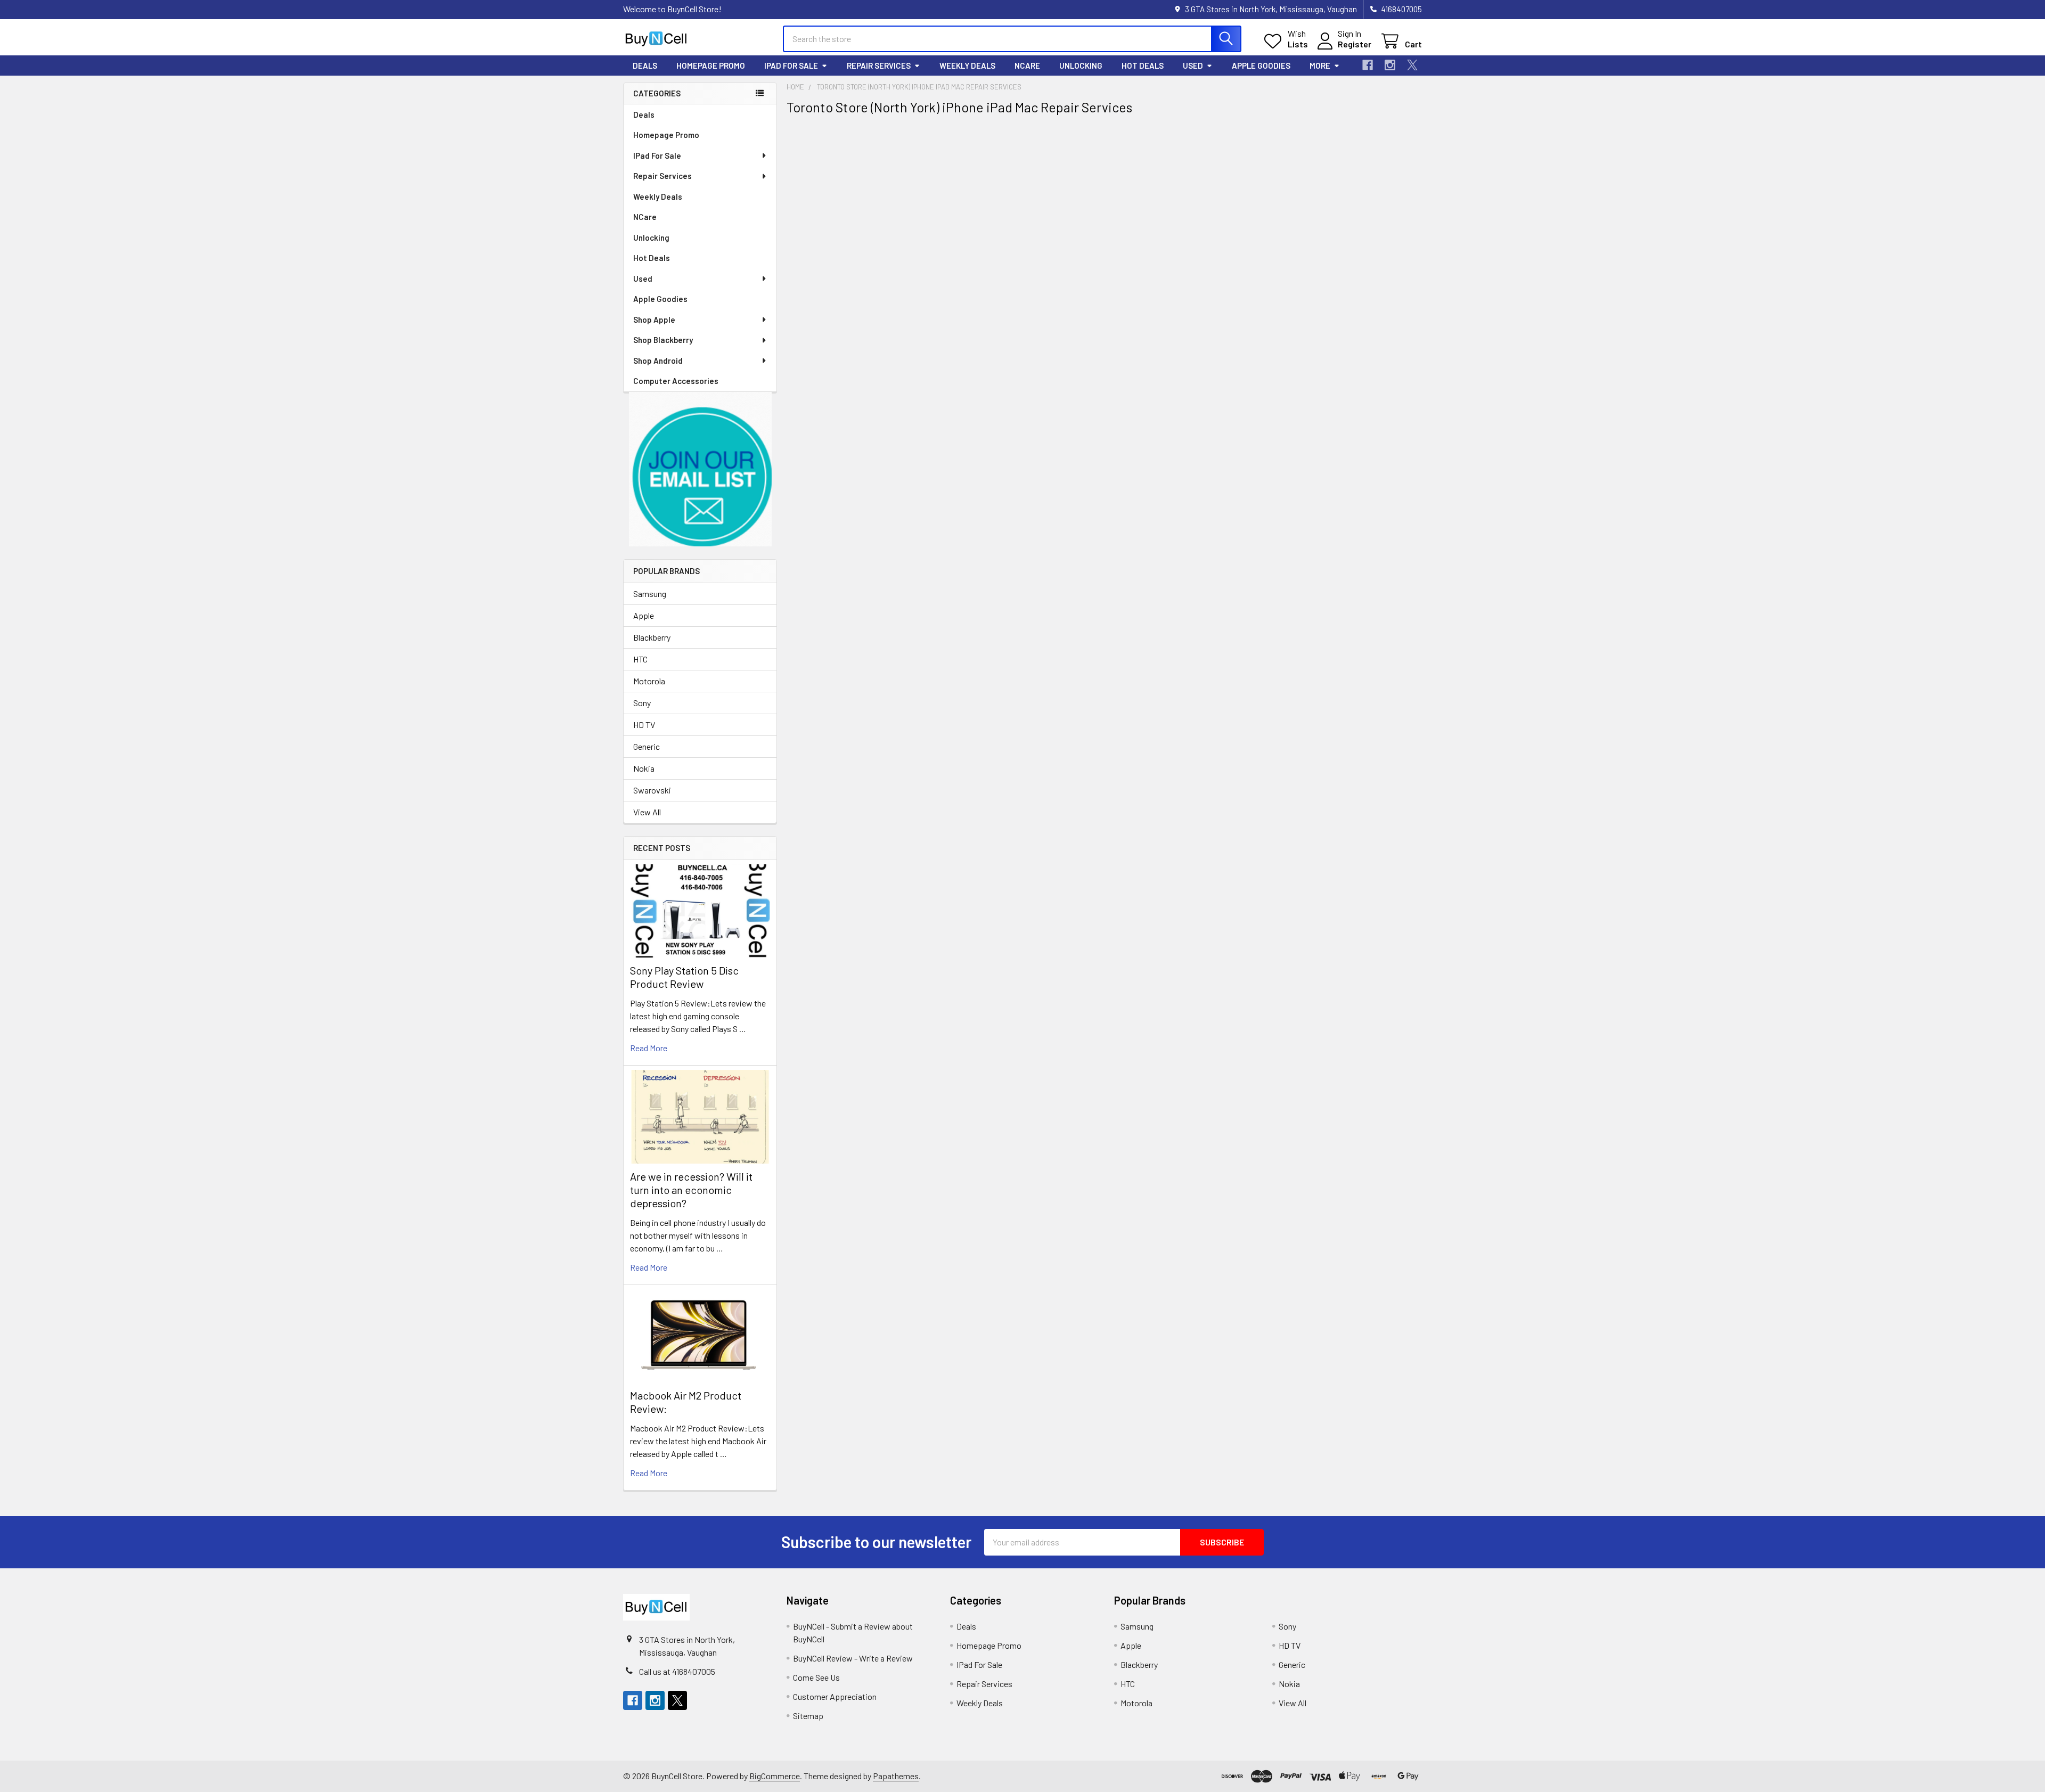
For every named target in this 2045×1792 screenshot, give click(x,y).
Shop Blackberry (663, 340)
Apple (644, 615)
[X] (1412, 65)
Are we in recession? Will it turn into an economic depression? (691, 1190)
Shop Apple (654, 320)
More (1320, 66)
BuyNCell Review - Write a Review (853, 1658)
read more (649, 1048)
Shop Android (658, 361)
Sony (642, 703)
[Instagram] (1390, 65)
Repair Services (879, 66)
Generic (647, 746)
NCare (1027, 66)
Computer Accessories (676, 381)
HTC (640, 659)
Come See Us (816, 1677)
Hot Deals (1143, 66)
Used (1193, 66)
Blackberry (652, 637)
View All (647, 812)
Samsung (650, 594)
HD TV (644, 725)
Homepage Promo (711, 66)
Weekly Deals (967, 66)
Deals (645, 66)
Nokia (644, 768)
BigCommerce (775, 1776)
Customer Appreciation (835, 1696)
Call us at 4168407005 (677, 1671)
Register (1355, 44)
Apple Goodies (1261, 66)
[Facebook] (1368, 65)
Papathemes (896, 1776)
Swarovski (652, 790)
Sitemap (808, 1716)
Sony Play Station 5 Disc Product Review (684, 977)
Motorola (649, 681)
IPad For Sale (791, 66)
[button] (700, 469)
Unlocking (1081, 66)
